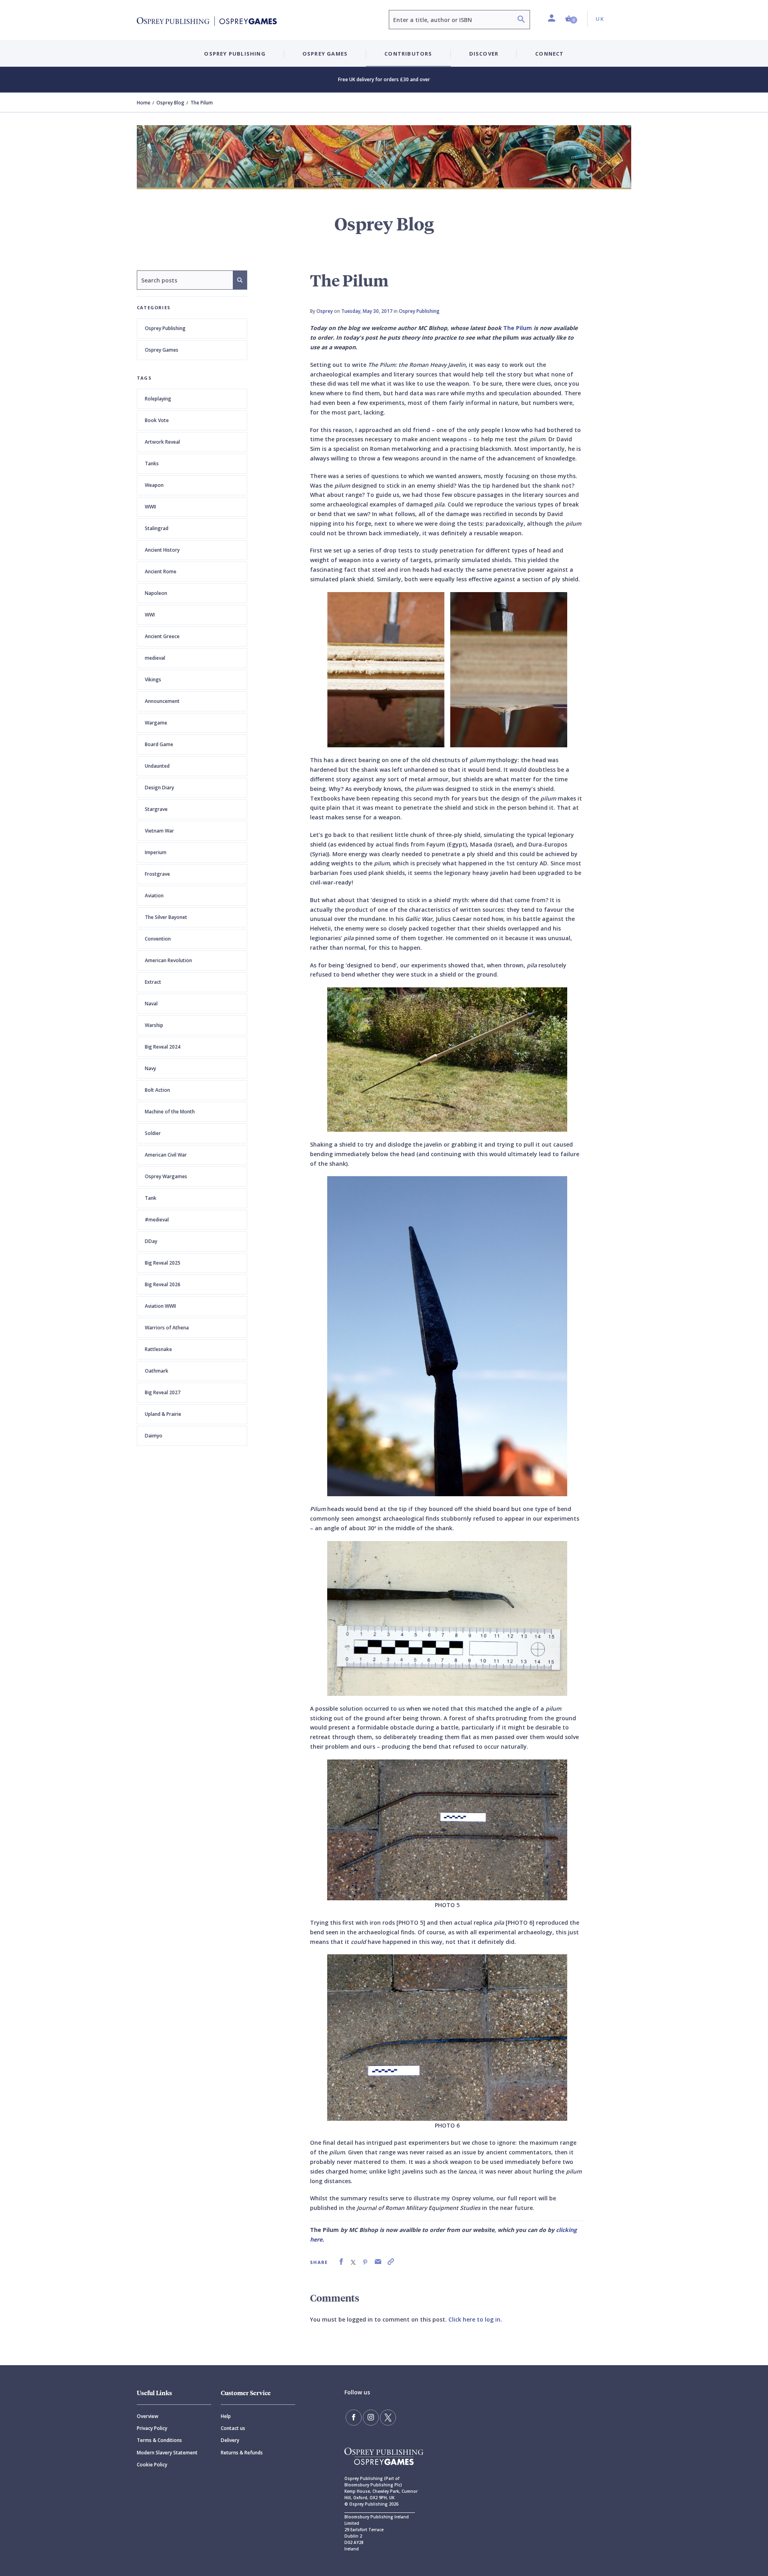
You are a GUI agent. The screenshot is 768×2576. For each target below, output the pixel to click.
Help (226, 2416)
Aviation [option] (154, 896)
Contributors (408, 54)
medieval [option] (155, 658)
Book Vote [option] (157, 420)
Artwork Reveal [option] (162, 442)
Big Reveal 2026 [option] (163, 1284)
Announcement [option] (162, 701)
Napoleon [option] (156, 593)
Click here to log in (474, 2319)
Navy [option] (150, 1068)
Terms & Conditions (159, 2440)
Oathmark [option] (157, 1371)
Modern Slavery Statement (167, 2453)
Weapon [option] (154, 485)
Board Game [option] (159, 744)
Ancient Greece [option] (162, 636)
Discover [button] (484, 54)
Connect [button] (549, 54)
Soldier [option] (153, 1133)
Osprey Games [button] (325, 54)
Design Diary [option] (159, 788)
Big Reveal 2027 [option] (163, 1392)
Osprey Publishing (165, 328)
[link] (341, 2262)
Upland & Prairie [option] (163, 1414)
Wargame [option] (156, 723)
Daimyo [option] (154, 1436)
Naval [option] (151, 1004)
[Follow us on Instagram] (371, 2418)
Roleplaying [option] (158, 399)
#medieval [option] (157, 1220)
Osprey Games (162, 350)
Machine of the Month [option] (170, 1112)
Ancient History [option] (162, 550)
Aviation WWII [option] (160, 1306)
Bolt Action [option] (157, 1090)
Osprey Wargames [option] (166, 1176)
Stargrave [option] (156, 809)
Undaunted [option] (157, 766)
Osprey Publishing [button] (235, 54)
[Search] (521, 20)
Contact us (233, 2428)
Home (144, 103)
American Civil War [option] (166, 1155)
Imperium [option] (156, 852)
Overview (148, 2416)
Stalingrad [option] (157, 528)
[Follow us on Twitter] (388, 2418)
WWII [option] (150, 507)
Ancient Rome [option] (161, 571)
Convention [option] (158, 939)
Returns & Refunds (242, 2453)
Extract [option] (153, 982)
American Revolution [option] (168, 960)
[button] (571, 19)
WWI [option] (150, 615)
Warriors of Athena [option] (167, 1328)
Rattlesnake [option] (158, 1349)
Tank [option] (151, 1198)
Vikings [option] (153, 680)
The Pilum (518, 328)
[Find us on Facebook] (354, 2418)
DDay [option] (151, 1241)
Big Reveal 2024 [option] (163, 1047)
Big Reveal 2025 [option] (163, 1263)
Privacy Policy (152, 2428)
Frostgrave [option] (157, 874)
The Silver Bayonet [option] (166, 917)
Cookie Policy (152, 2465)
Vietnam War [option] (159, 831)
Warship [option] (154, 1025)
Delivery (230, 2440)
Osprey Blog (170, 103)
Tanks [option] (152, 463)
